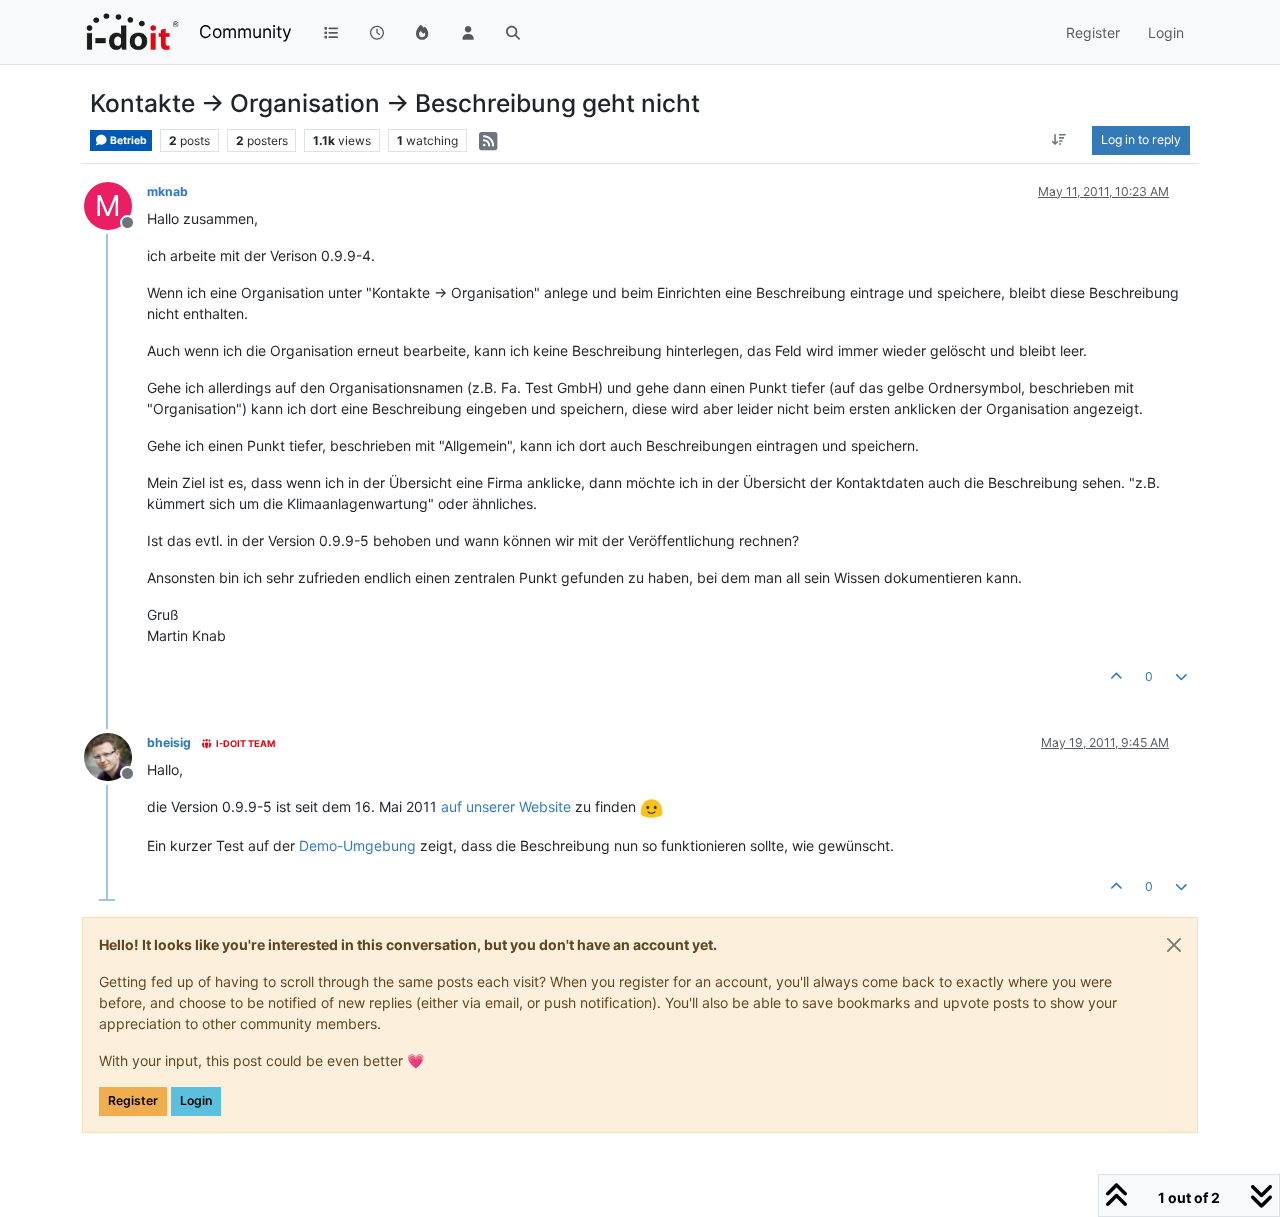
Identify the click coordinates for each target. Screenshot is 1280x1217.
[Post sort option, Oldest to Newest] (1059, 140)
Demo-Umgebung (357, 845)
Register (133, 1100)
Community (245, 31)
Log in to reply (1141, 139)
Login (196, 1100)
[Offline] (115, 755)
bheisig (169, 742)
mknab (167, 191)
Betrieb (127, 140)
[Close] (1174, 945)
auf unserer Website (506, 806)
